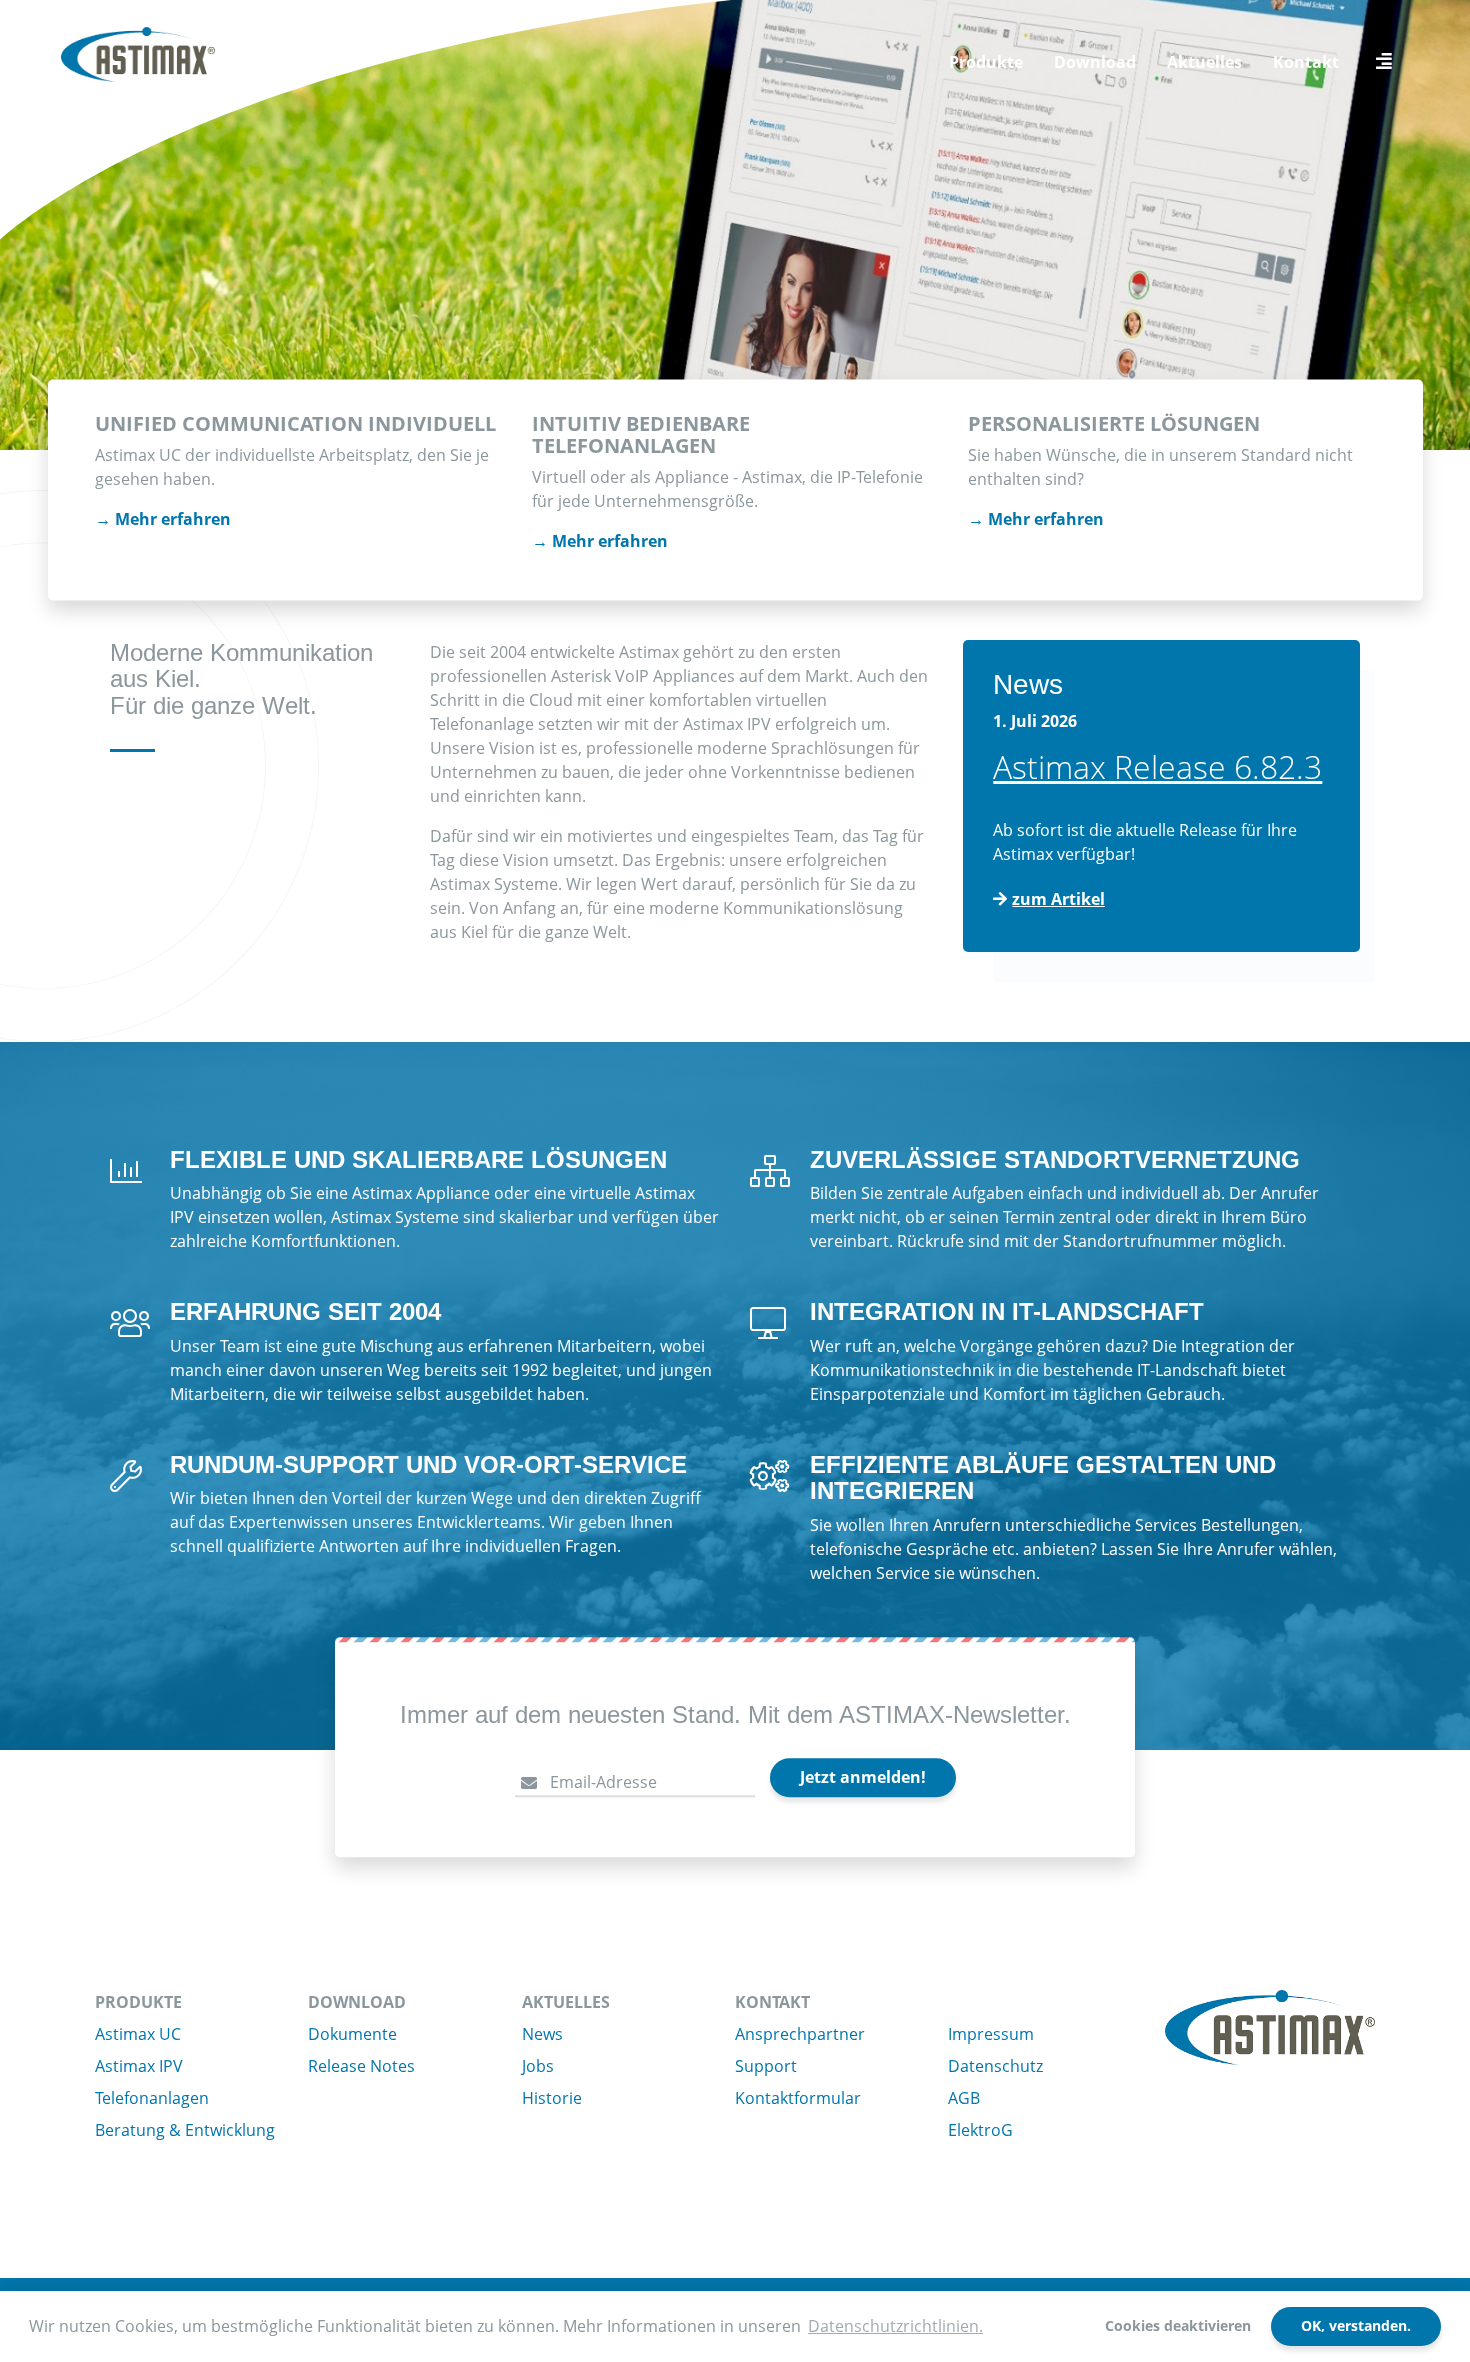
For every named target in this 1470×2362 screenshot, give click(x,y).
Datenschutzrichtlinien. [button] (895, 2326)
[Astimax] (138, 55)
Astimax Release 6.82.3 (1157, 766)
